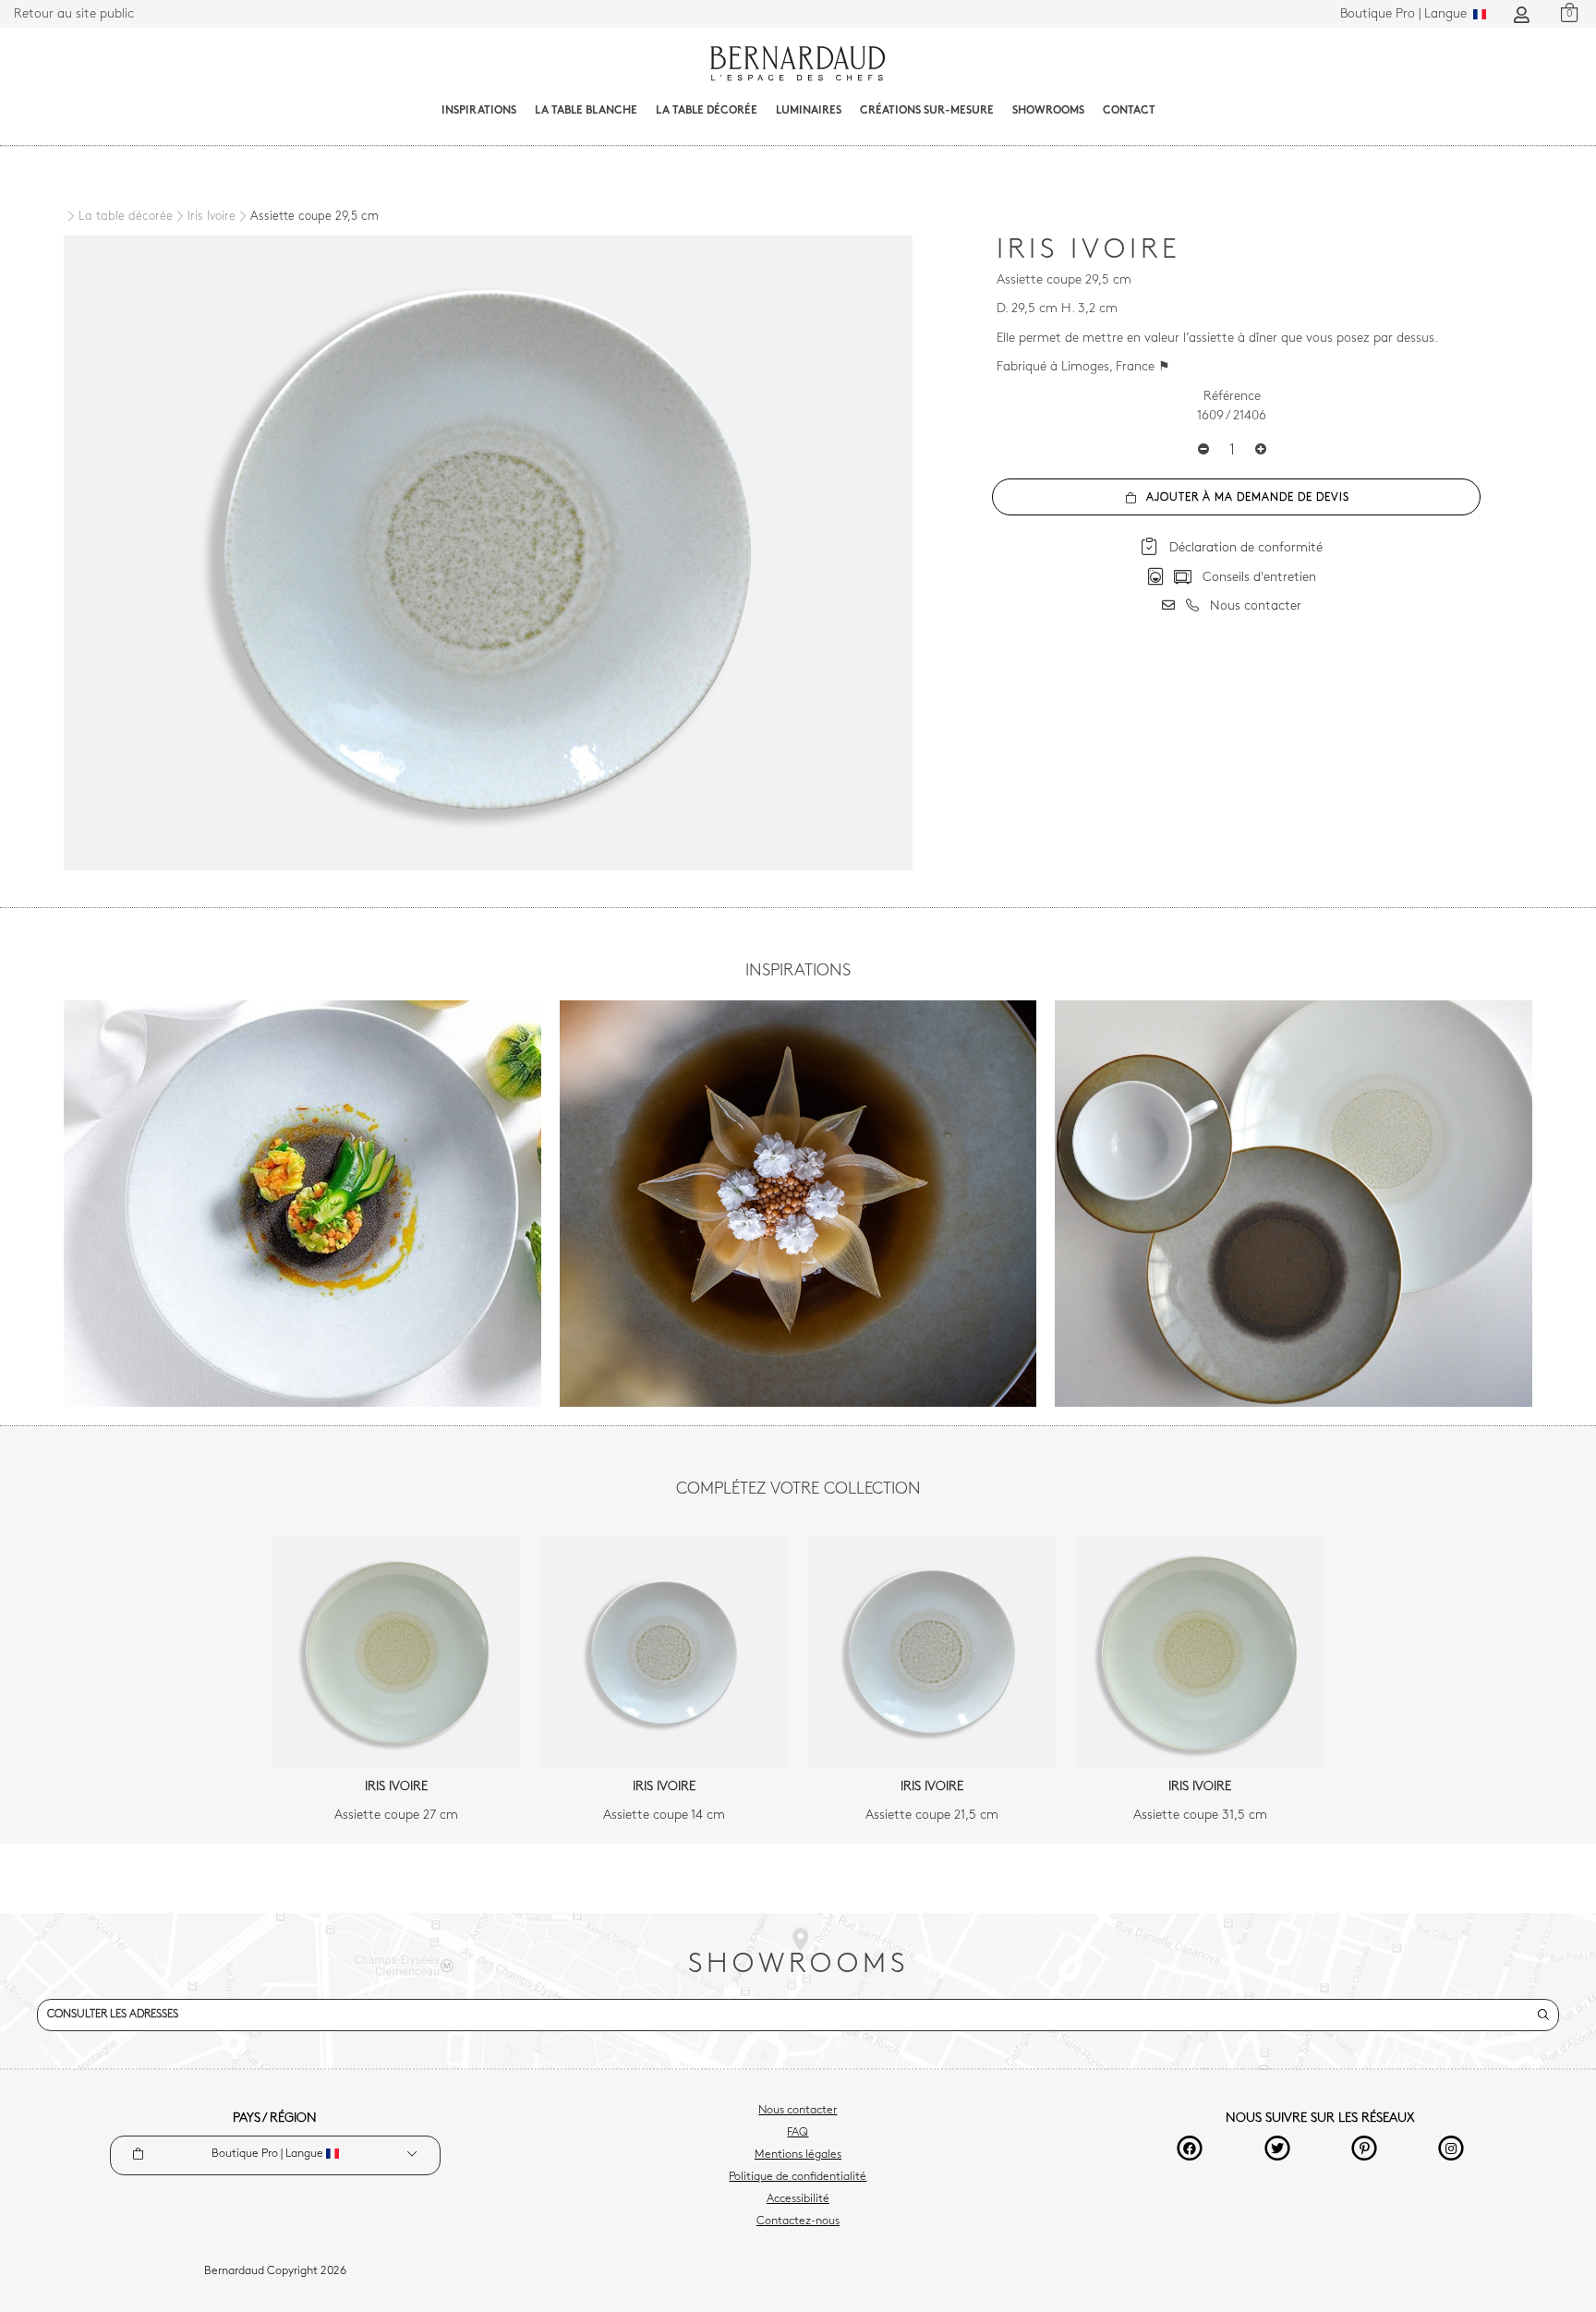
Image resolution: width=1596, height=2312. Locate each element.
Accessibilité (798, 2199)
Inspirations (479, 111)
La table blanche (586, 111)
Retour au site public (74, 14)
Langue (1405, 14)
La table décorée (707, 111)
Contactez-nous (798, 2221)
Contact (1129, 111)
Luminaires (809, 111)
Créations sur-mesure (927, 111)
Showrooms (1048, 111)
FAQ (798, 2133)
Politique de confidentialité (798, 2177)
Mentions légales (798, 2155)
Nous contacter (798, 2111)
